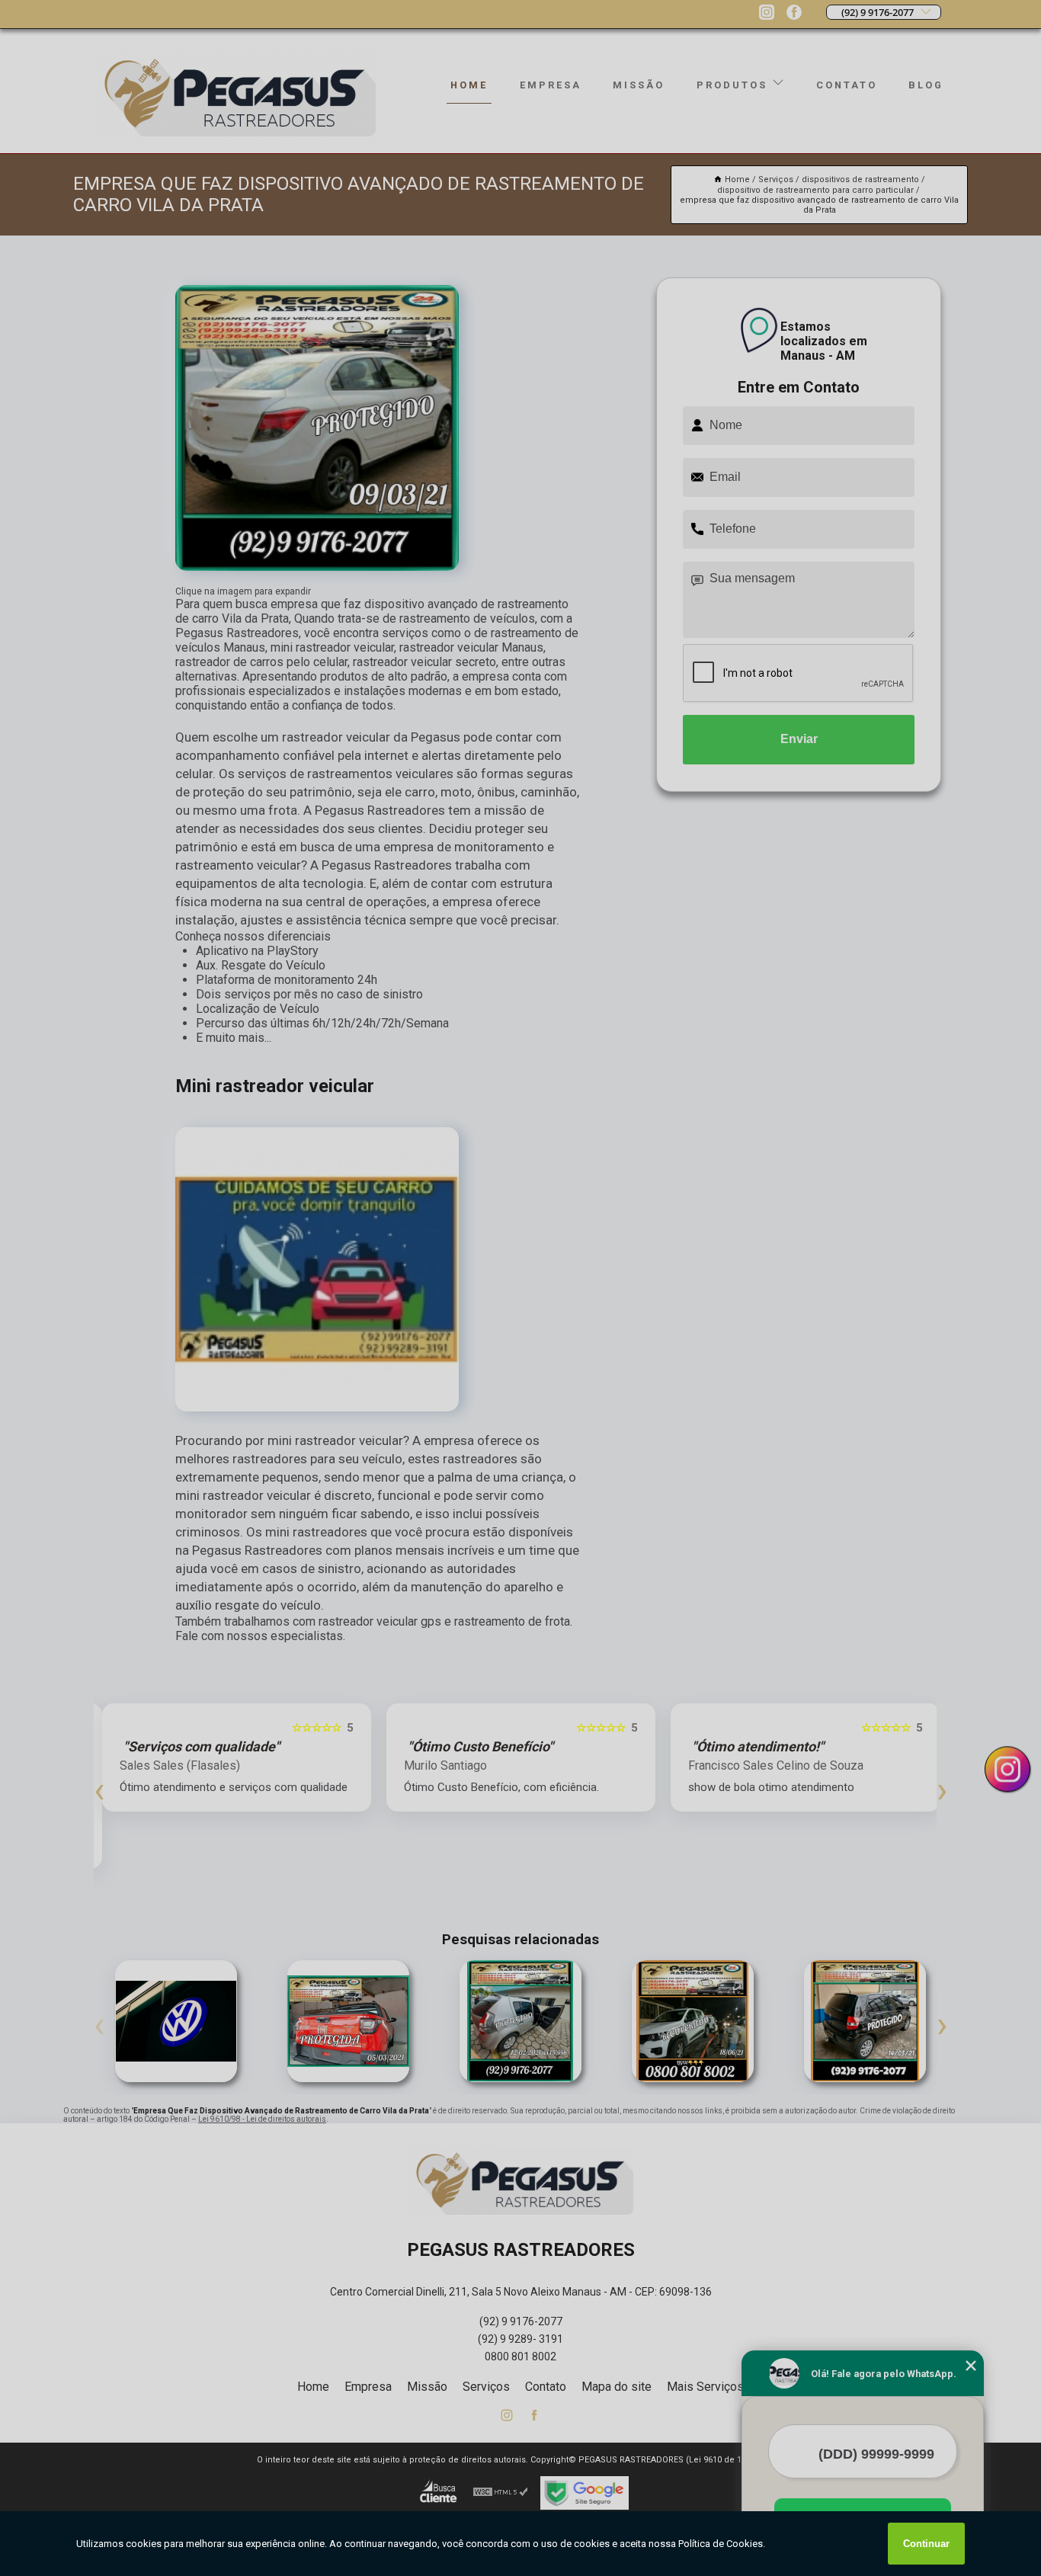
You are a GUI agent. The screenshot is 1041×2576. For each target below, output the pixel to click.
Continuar (926, 2544)
